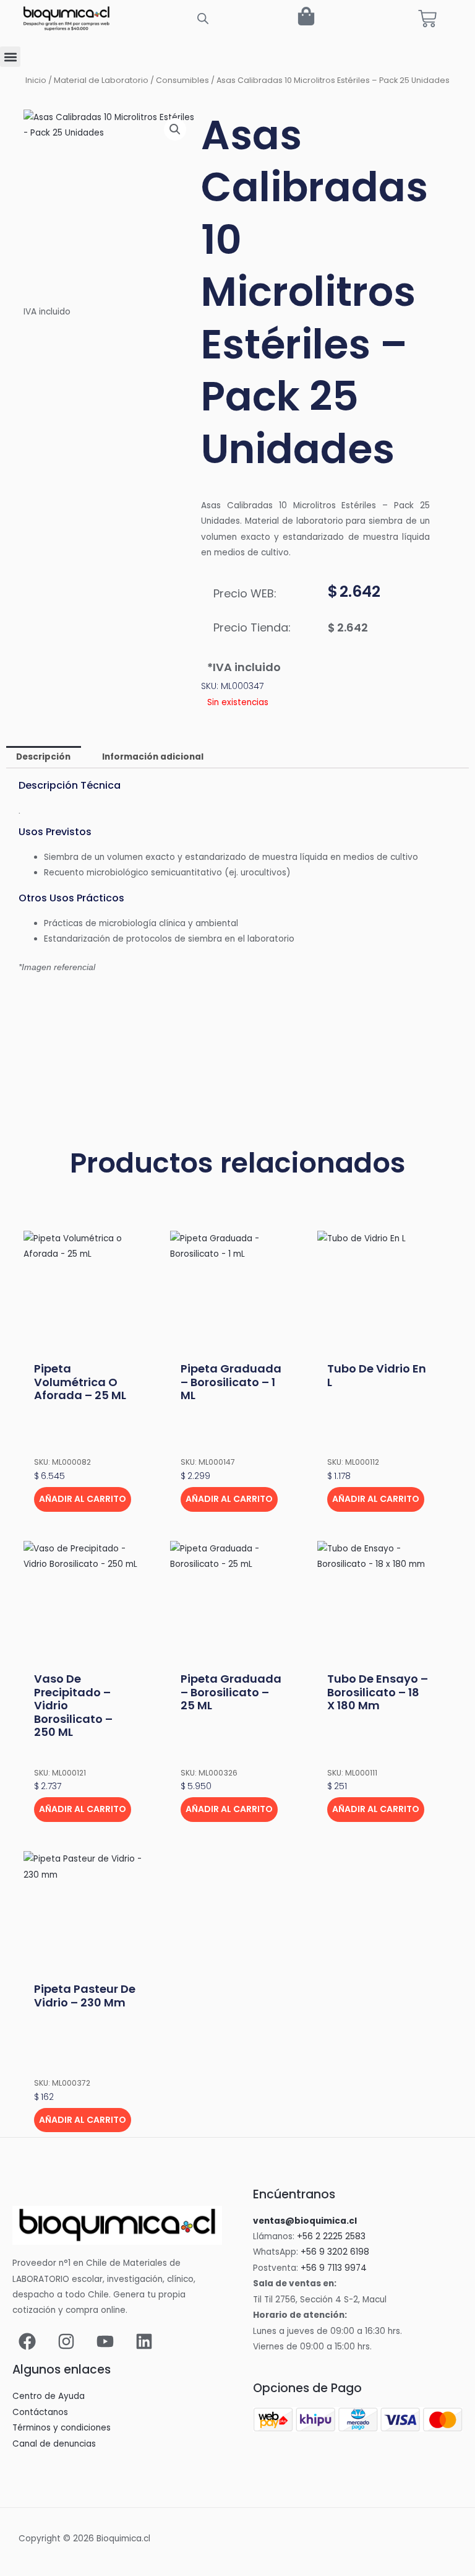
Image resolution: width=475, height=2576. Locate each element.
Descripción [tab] (43, 757)
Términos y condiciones (62, 2428)
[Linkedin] (144, 2341)
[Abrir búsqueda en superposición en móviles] (203, 19)
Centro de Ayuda (49, 2396)
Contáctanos (40, 2412)
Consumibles (182, 80)
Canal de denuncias (54, 2444)
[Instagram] (66, 2341)
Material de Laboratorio (101, 80)
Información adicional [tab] (153, 757)
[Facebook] (27, 2341)
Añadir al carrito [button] (83, 1499)
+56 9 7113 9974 (334, 2268)
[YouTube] (105, 2341)
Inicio (36, 80)
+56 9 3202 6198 (335, 2252)
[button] (10, 57)
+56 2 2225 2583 (331, 2236)
